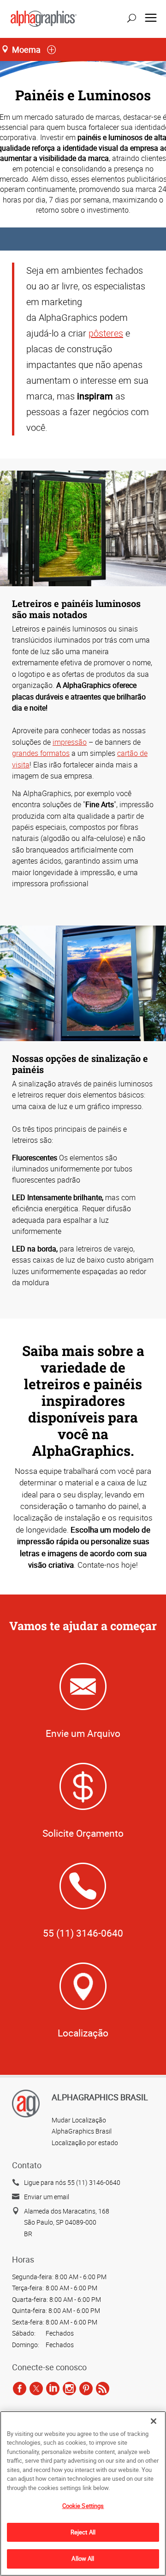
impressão (70, 742)
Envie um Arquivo (83, 1733)
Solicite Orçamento (83, 1833)
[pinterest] (86, 2389)
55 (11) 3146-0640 (83, 1933)
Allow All (83, 2558)
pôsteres (106, 333)
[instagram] (69, 2389)
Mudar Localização (79, 2120)
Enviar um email (47, 2197)
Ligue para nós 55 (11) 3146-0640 (72, 2182)
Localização (83, 2033)
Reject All (83, 2532)
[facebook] (20, 2389)
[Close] (154, 2421)
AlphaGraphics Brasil (82, 2131)
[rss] (103, 2389)
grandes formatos (41, 753)
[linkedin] (53, 2389)
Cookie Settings (83, 2506)
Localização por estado (85, 2143)
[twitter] (36, 2389)
